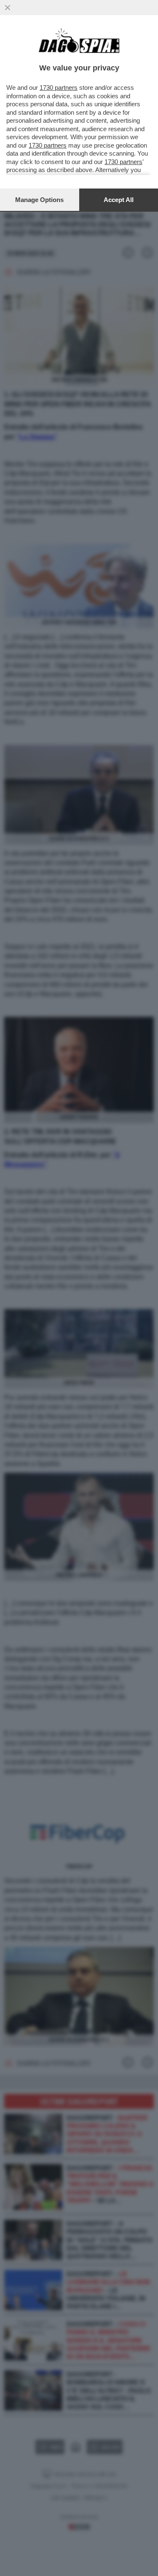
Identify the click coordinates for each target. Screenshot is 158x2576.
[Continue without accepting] (8, 8)
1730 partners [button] (59, 88)
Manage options (39, 200)
